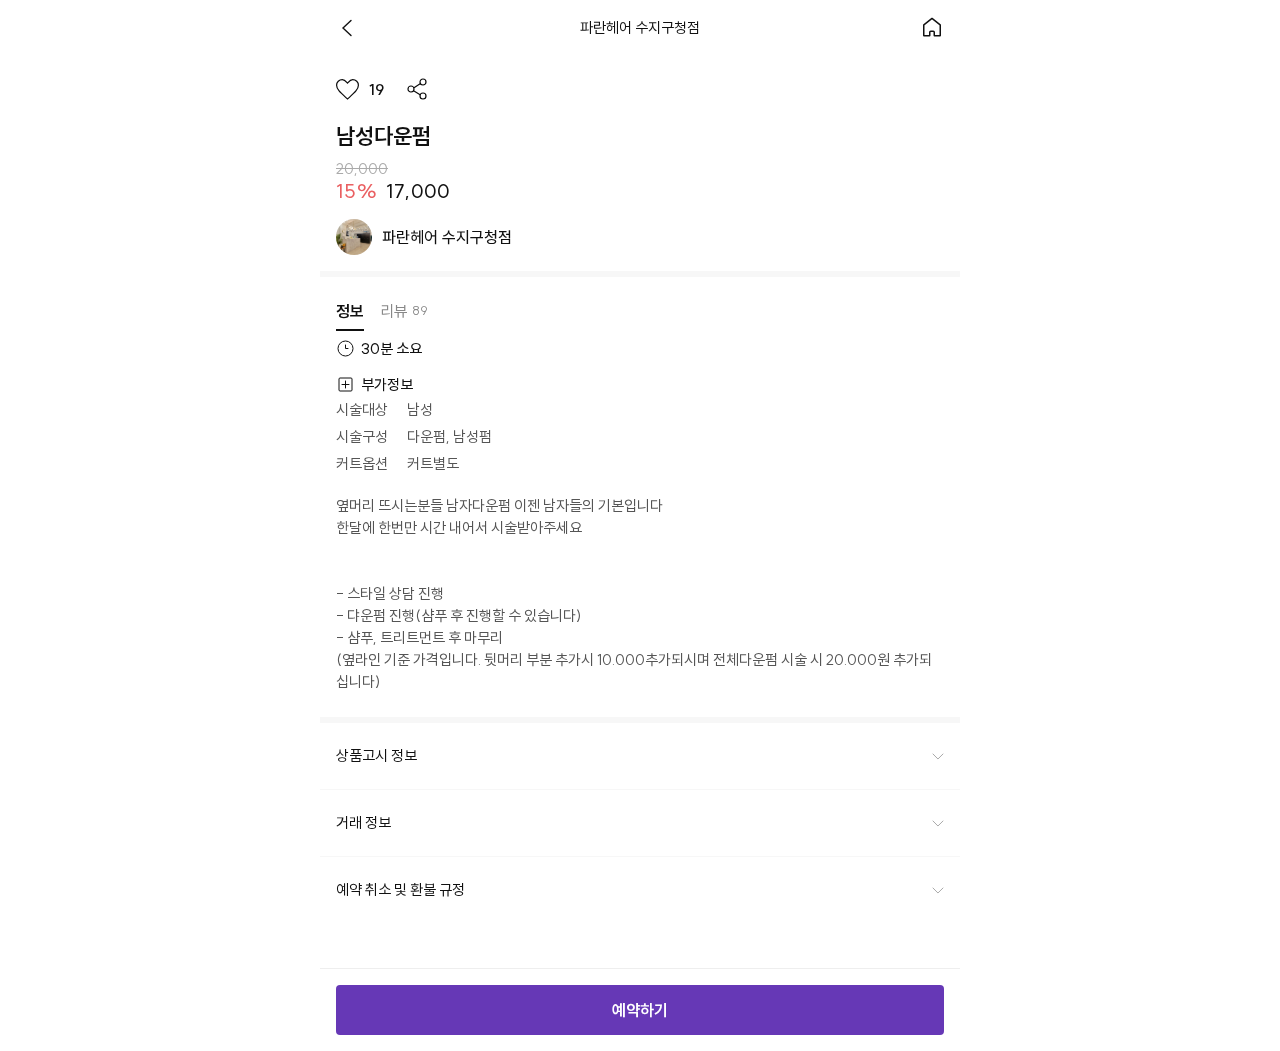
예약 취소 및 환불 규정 (400, 889)
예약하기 (640, 1010)
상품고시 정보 (376, 755)
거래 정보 (363, 822)
